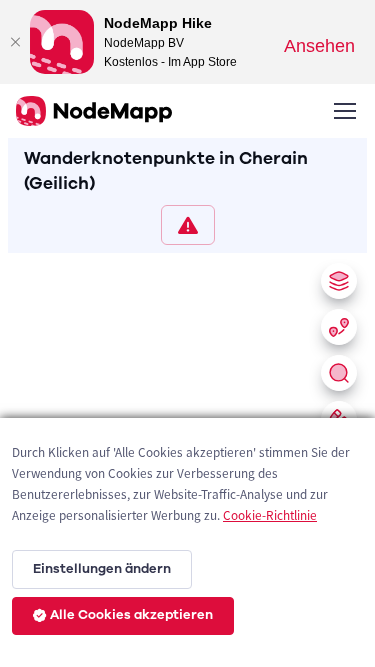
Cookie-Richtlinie (270, 515)
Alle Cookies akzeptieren (131, 615)
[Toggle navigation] (344, 111)
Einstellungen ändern (102, 569)
